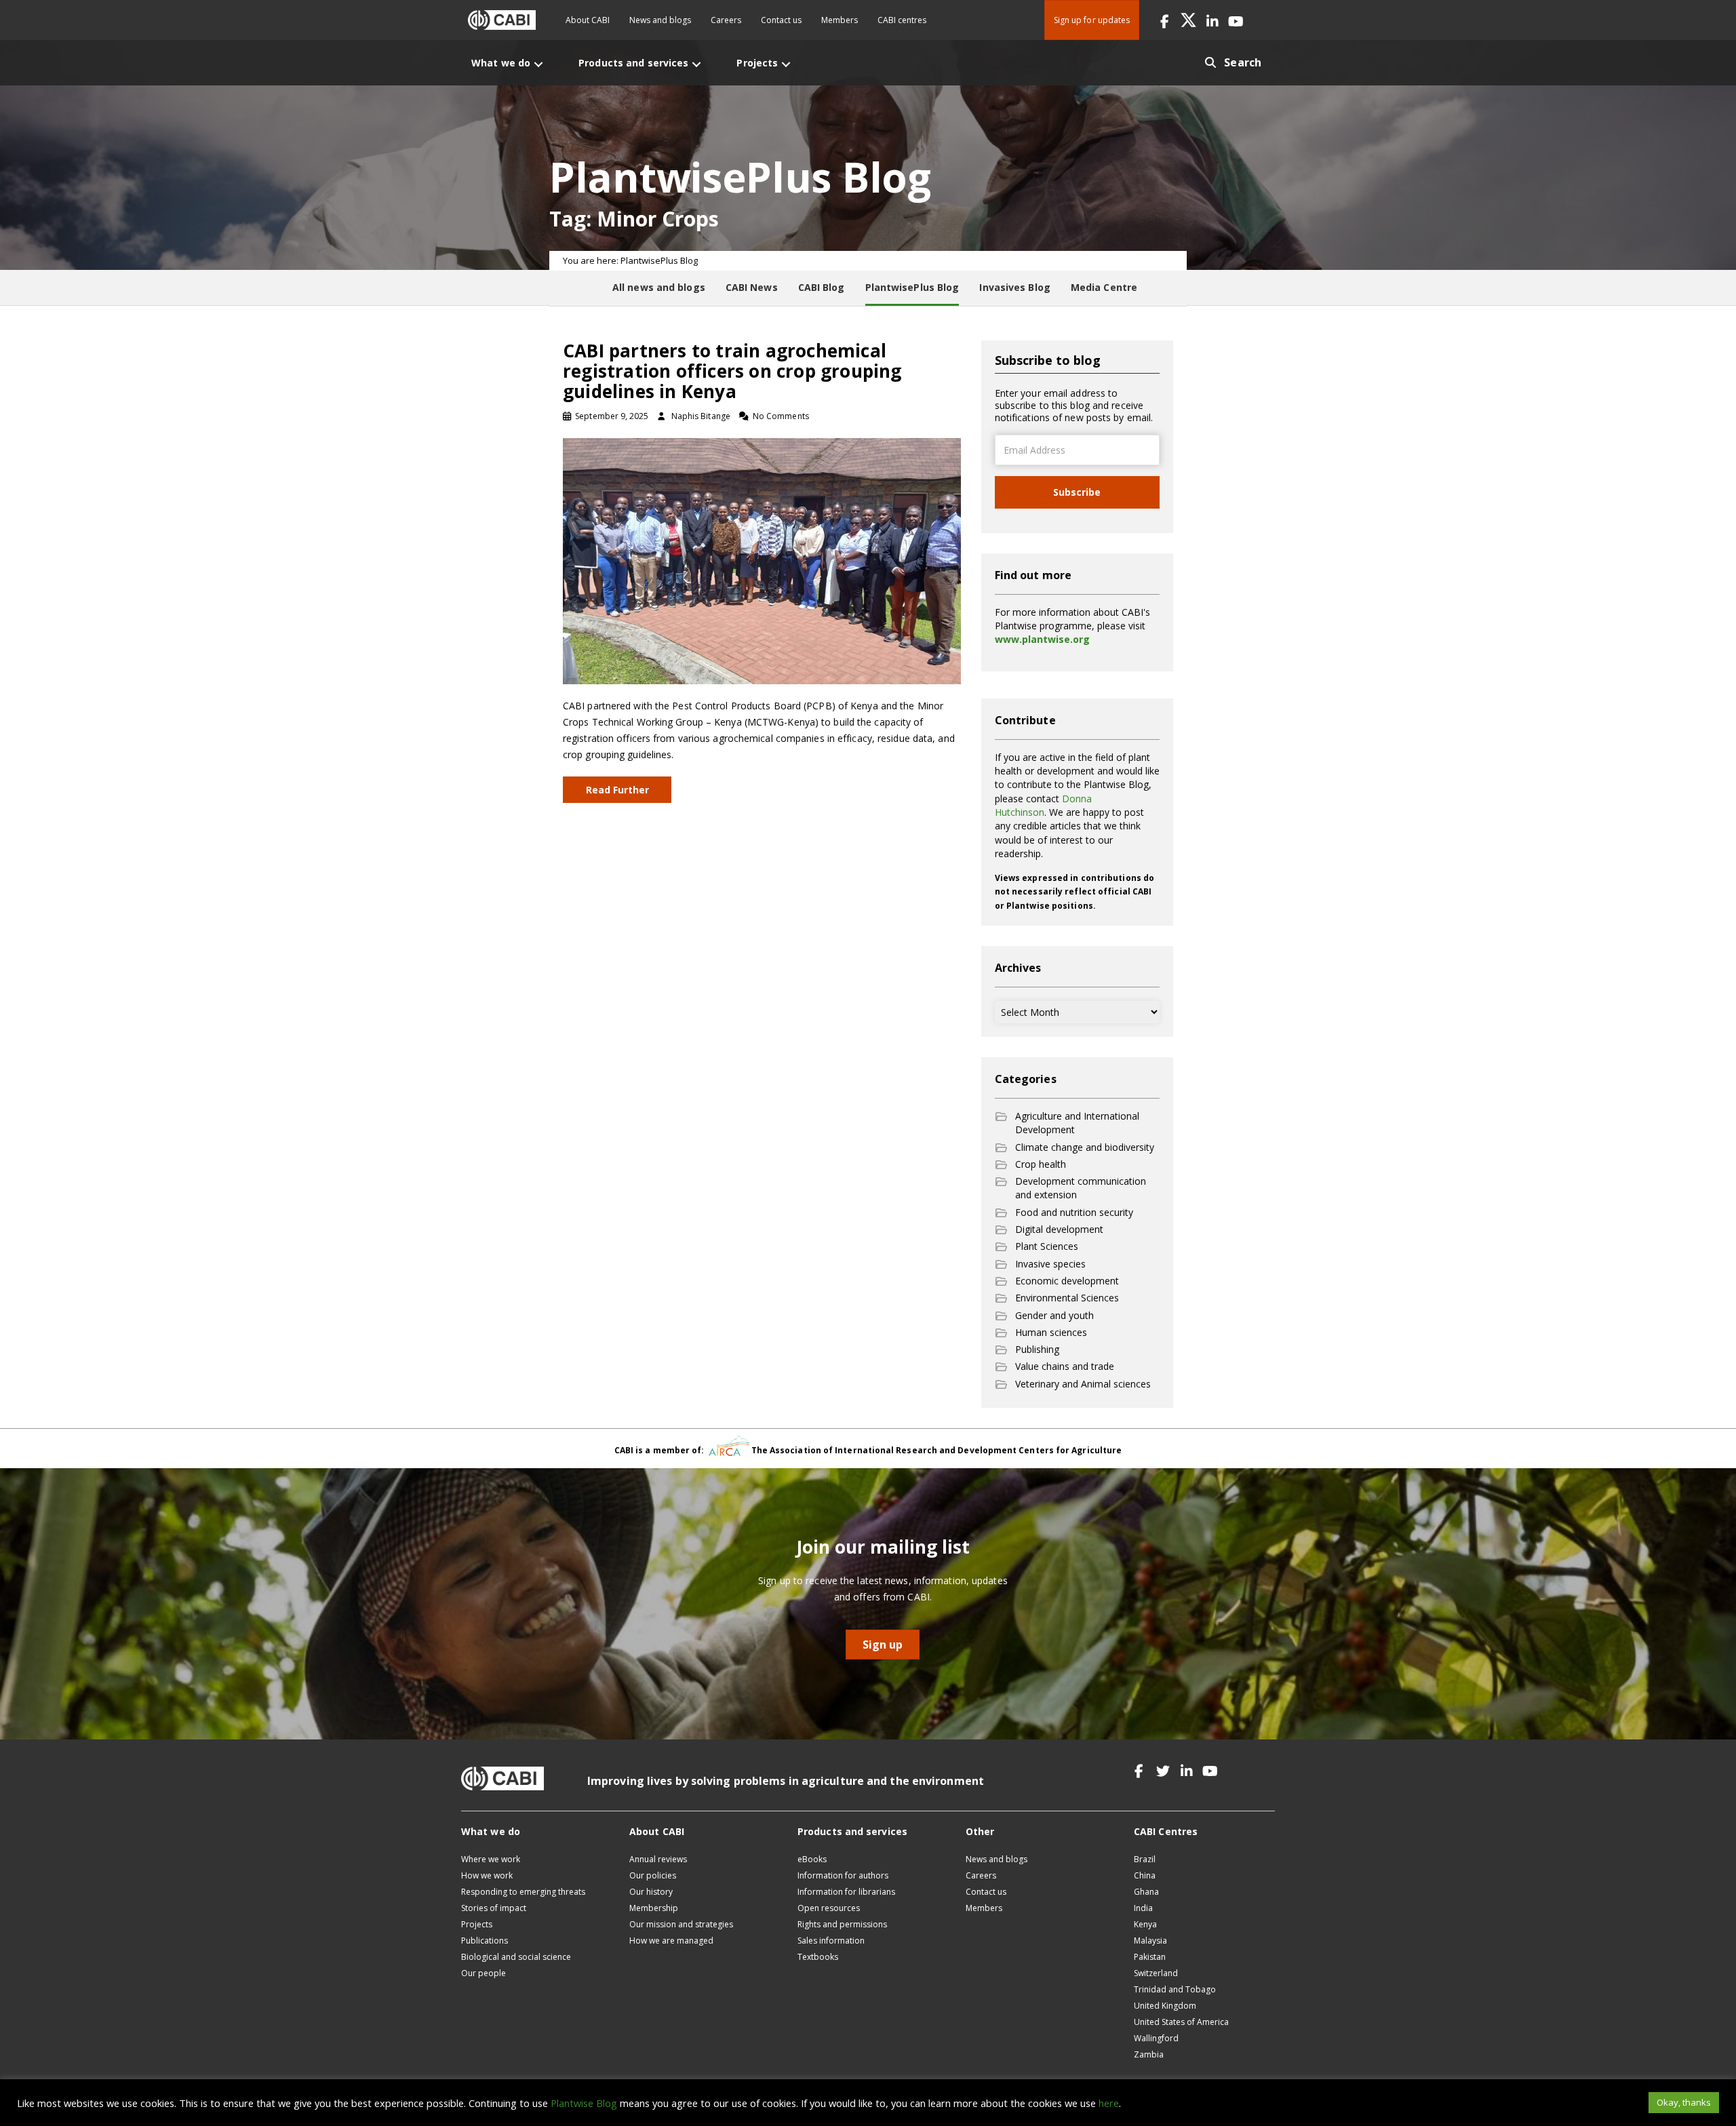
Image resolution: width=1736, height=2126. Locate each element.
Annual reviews (658, 1859)
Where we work (491, 1859)
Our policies (653, 1875)
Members (840, 20)
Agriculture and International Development (1077, 1123)
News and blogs (660, 20)
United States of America (1181, 2022)
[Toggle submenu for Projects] (786, 64)
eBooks (812, 1859)
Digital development (1059, 1229)
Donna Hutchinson (1043, 805)
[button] (1165, 20)
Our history (651, 1892)
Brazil (1145, 1859)
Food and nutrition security (1074, 1212)
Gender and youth (1054, 1315)
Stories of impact (494, 1908)
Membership (654, 1908)
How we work (487, 1875)
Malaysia (1150, 1941)
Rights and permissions (842, 1924)
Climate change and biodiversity (1085, 1147)
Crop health (1041, 1164)
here (1109, 2103)
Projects (477, 1924)
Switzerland (1156, 1973)
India (1143, 1908)
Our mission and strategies (681, 1924)
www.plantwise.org (1042, 639)
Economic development (1067, 1281)
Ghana (1146, 1892)
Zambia (1149, 2054)
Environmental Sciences (1067, 1298)
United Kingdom (1165, 2006)
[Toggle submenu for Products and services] (696, 64)
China (1145, 1875)
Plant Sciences (1047, 1246)
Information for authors (843, 1875)
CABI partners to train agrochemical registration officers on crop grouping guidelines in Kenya (732, 371)
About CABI (588, 20)
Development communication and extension (1081, 1188)
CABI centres (902, 20)
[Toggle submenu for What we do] (538, 64)
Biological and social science (516, 1957)
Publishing (1037, 1349)
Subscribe (1077, 492)
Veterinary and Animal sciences (1083, 1384)
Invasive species (1050, 1264)
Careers (726, 20)
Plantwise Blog (584, 2103)
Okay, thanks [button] (1684, 2102)
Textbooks (818, 1957)
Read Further (617, 790)
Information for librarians (846, 1892)
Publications (485, 1941)
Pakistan (1150, 1957)
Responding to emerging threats (523, 1892)
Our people (484, 1973)
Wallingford (1156, 2038)
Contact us (781, 20)
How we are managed (671, 1941)
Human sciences (1051, 1332)
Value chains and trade (1065, 1366)
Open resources (829, 1908)
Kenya (1145, 1924)
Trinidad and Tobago (1175, 1989)
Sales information (831, 1941)
